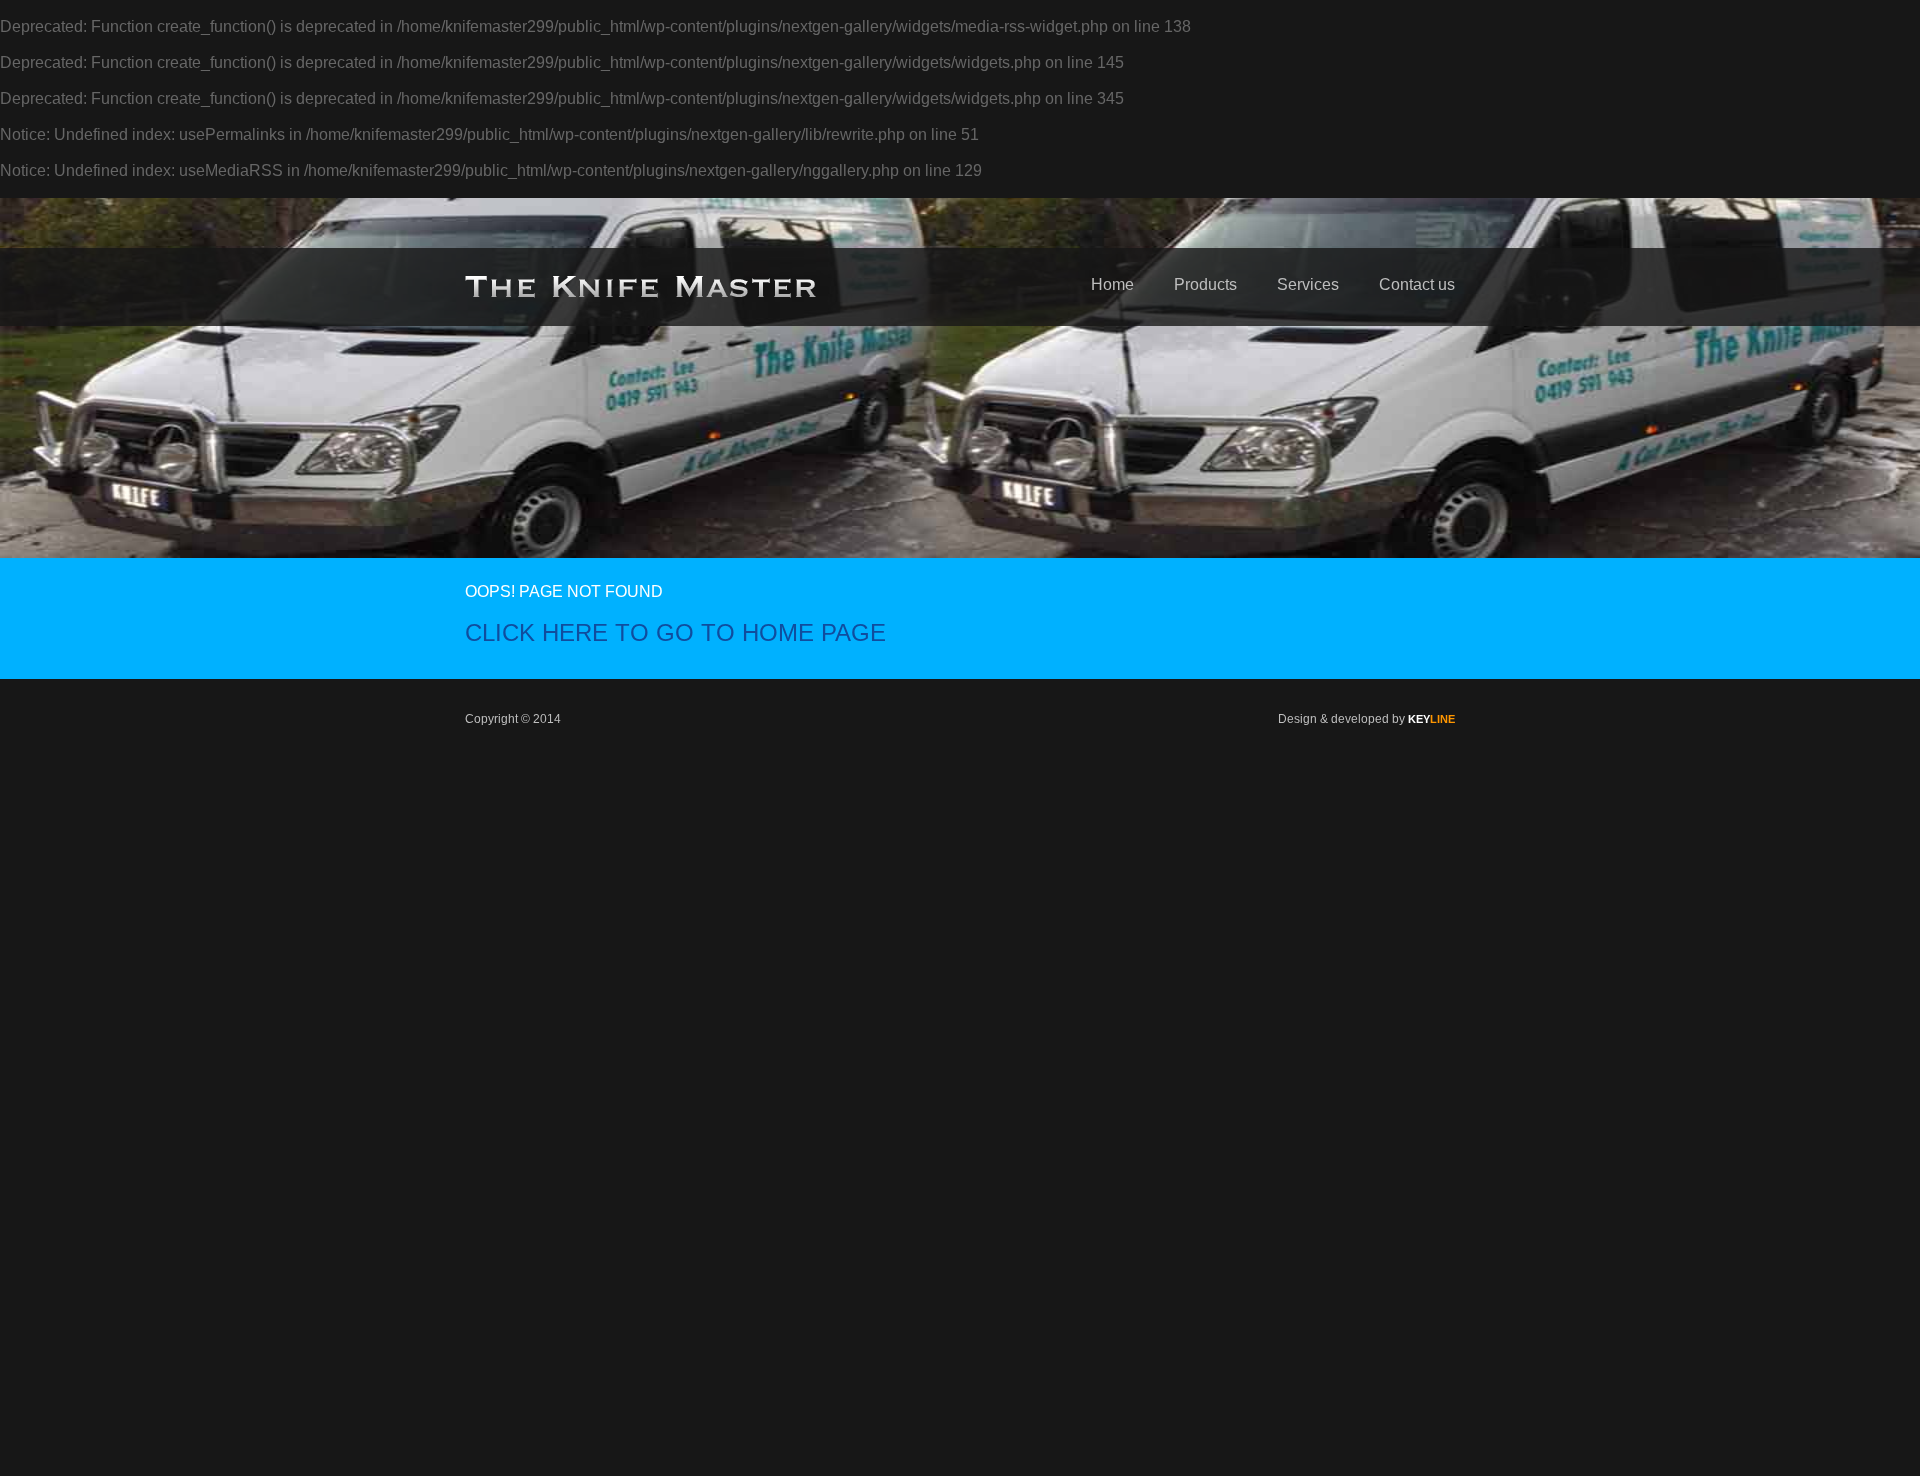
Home (1112, 284)
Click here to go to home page (675, 632)
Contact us (1417, 284)
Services (1308, 284)
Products (1205, 284)
